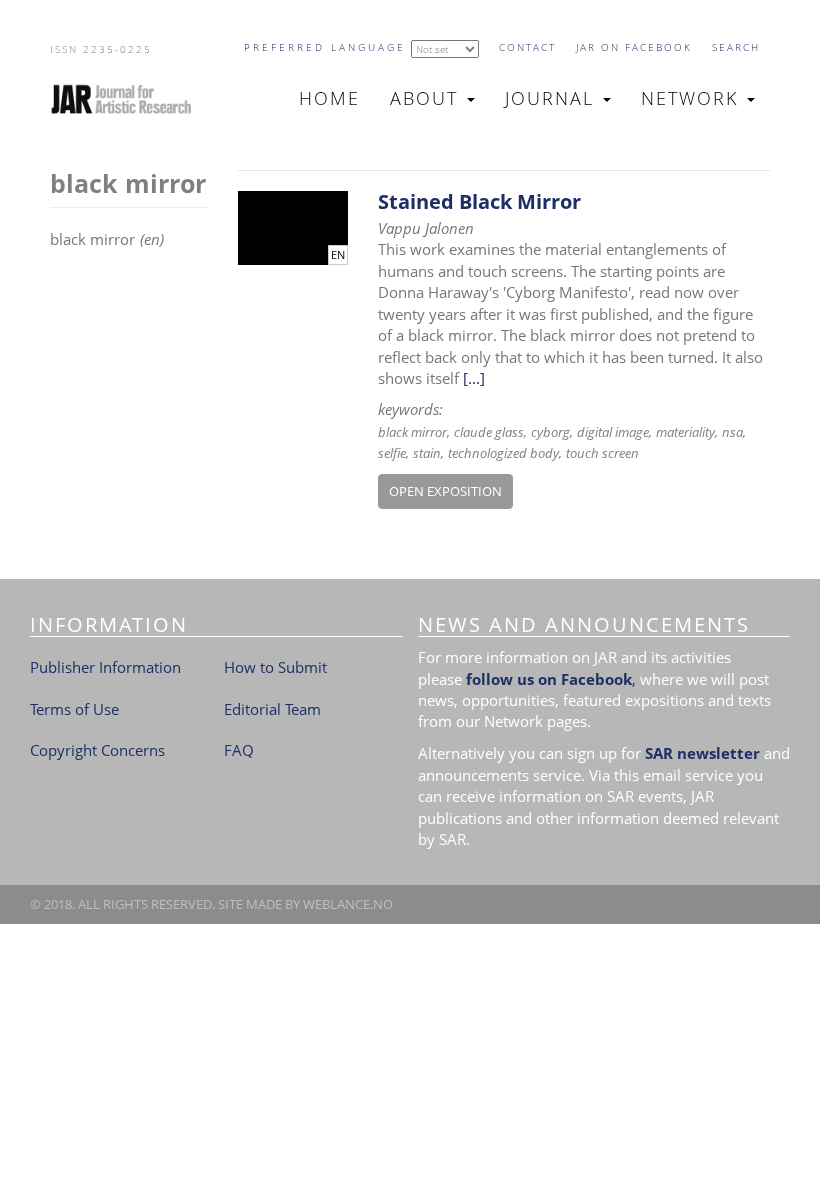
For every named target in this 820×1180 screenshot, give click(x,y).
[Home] (129, 99)
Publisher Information (105, 667)
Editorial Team (272, 709)
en (338, 255)
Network (693, 98)
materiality (685, 432)
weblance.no (348, 904)
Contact (527, 47)
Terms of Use (74, 709)
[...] (474, 378)
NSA (732, 432)
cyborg (550, 432)
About (427, 98)
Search (736, 47)
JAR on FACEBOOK (634, 47)
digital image (613, 432)
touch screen (602, 453)
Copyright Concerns (97, 750)
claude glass (489, 432)
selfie (392, 453)
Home (329, 98)
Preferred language (325, 47)
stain (427, 453)
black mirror (412, 432)
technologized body (503, 453)
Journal (553, 98)
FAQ (239, 750)
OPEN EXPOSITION (445, 491)
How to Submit (275, 667)
